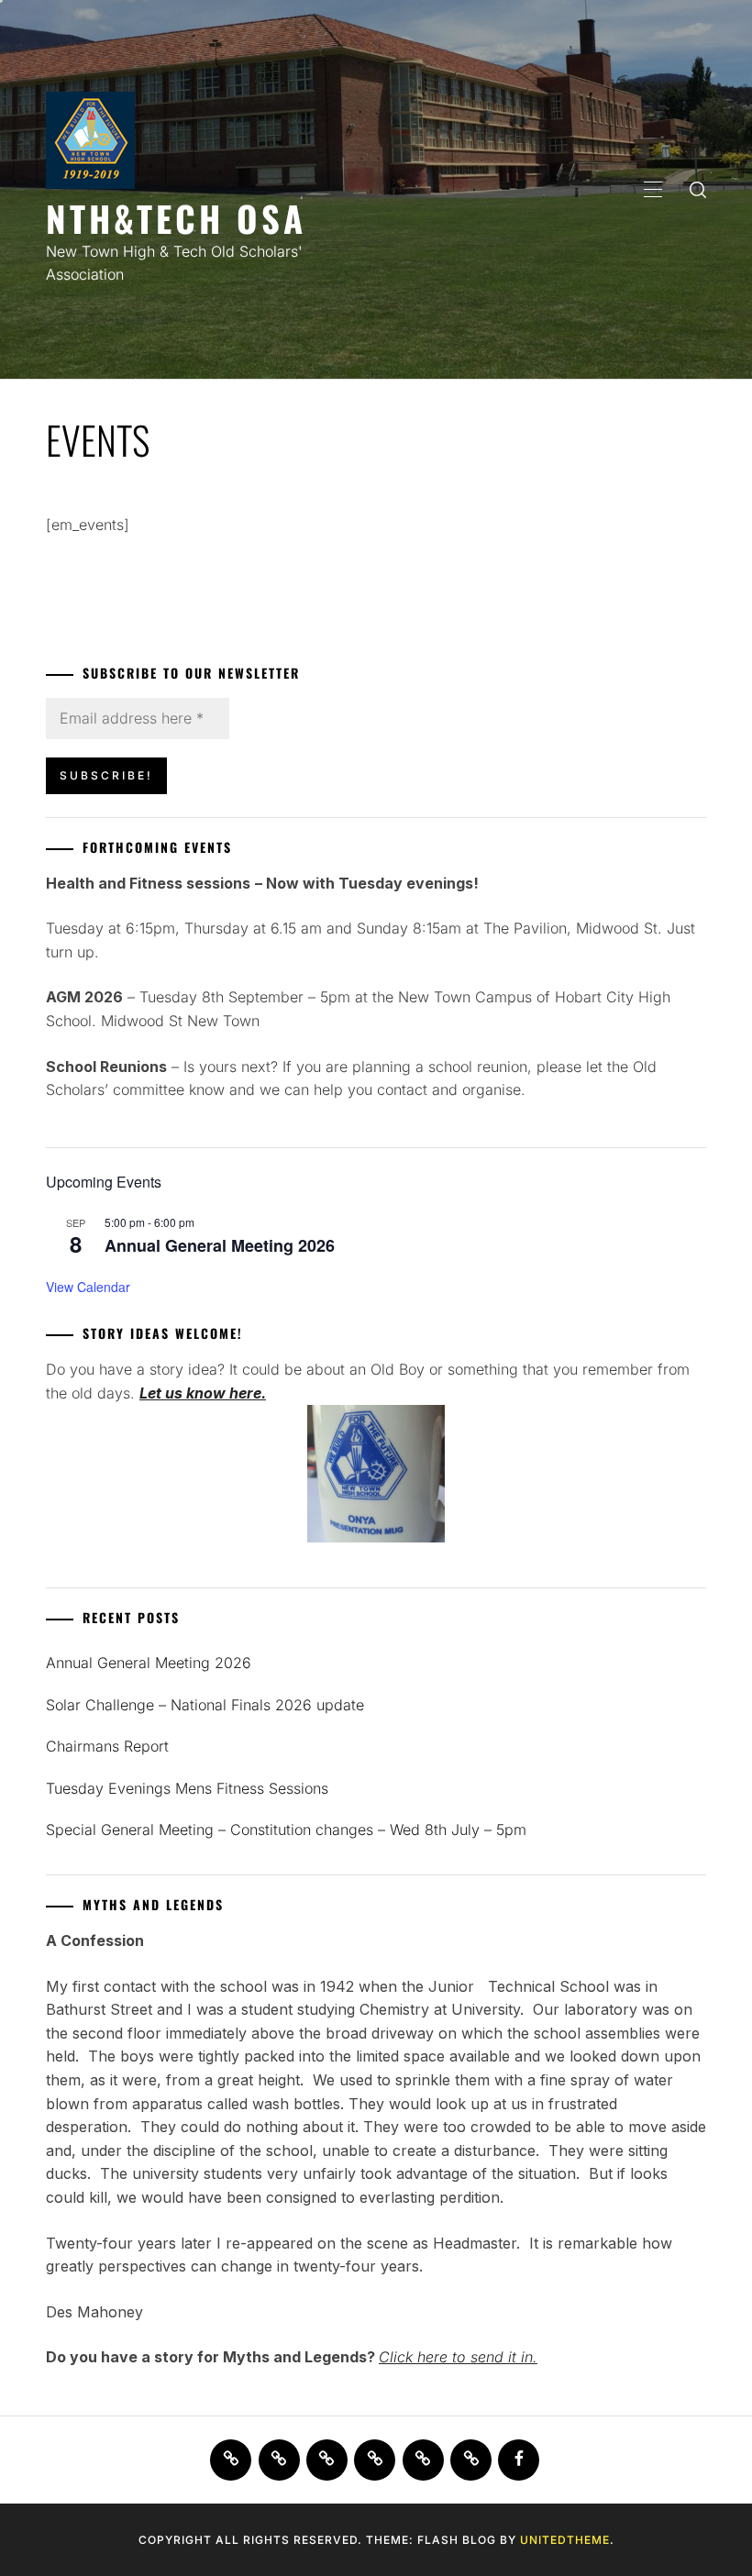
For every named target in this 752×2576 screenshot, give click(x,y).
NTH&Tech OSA (176, 218)
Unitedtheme (565, 2540)
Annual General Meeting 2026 (220, 1245)
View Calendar (88, 1287)
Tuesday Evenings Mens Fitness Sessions (187, 1788)
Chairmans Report (107, 1746)
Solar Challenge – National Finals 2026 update (205, 1705)
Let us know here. (203, 1393)
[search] (698, 189)
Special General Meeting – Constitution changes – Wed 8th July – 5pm (286, 1830)
